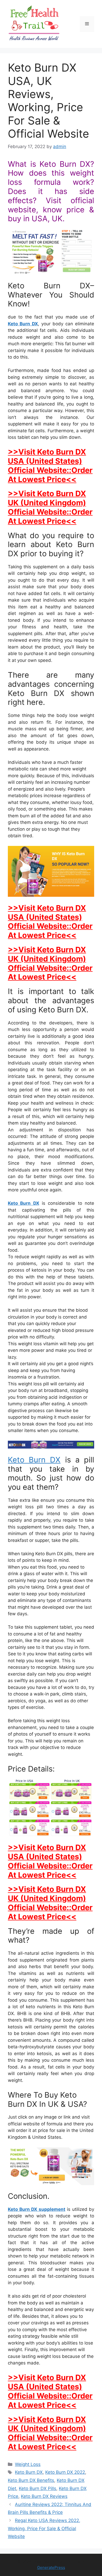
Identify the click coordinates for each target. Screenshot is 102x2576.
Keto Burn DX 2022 (65, 2472)
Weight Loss (28, 2464)
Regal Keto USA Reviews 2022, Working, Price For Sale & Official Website (44, 2528)
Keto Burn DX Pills (38, 2488)
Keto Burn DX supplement (37, 2209)
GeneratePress (51, 2567)
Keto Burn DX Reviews (44, 2496)
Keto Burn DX (23, 324)
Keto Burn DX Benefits (31, 2480)
